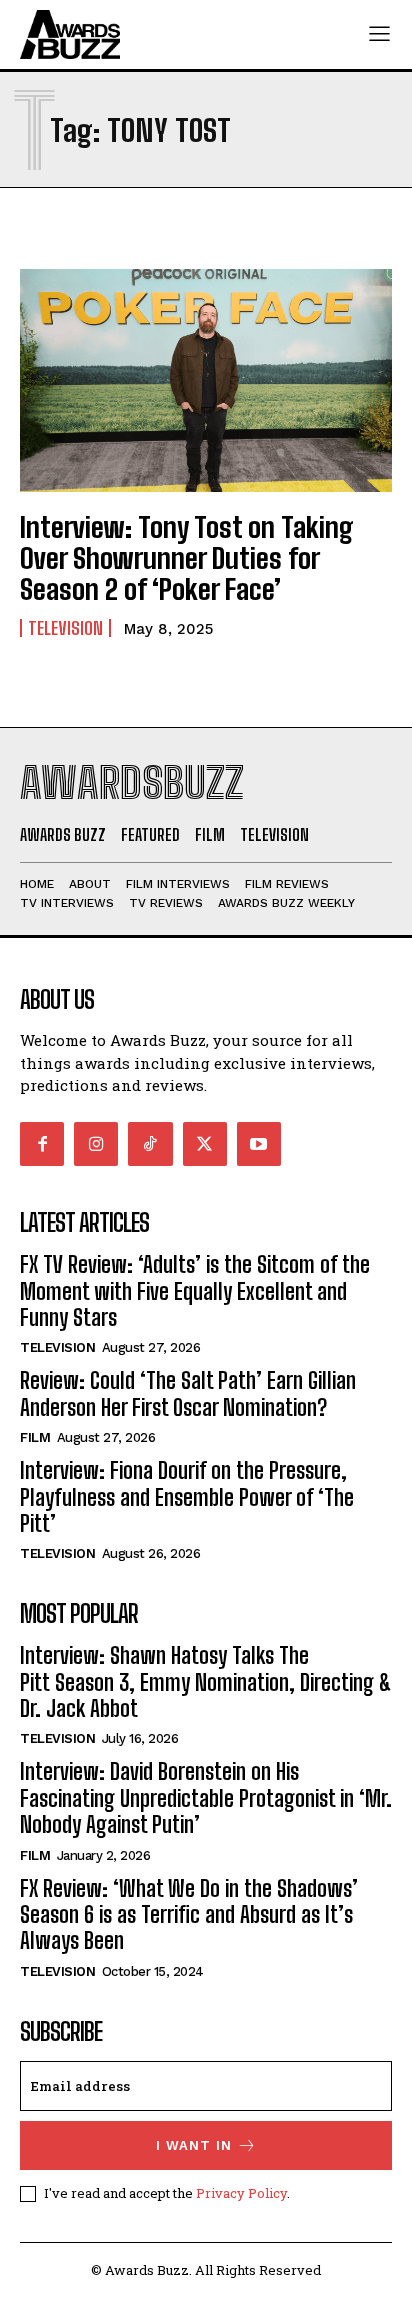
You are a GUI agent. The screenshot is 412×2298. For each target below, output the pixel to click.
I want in (194, 2145)
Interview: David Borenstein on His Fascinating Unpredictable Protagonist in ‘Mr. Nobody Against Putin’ (206, 1798)
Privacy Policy (241, 2193)
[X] (205, 1144)
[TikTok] (150, 1144)
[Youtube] (259, 1144)
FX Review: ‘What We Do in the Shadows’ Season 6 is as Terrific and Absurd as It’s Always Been (189, 1915)
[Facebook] (42, 1144)
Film (35, 1437)
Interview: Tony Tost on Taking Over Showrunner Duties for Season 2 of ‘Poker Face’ (187, 558)
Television (65, 628)
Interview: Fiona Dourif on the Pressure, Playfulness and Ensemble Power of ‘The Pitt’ (187, 1497)
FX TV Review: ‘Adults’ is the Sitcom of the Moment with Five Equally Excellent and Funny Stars (195, 1291)
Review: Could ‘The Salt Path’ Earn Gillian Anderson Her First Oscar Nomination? (188, 1393)
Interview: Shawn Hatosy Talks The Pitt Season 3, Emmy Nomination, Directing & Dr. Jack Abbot (206, 1682)
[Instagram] (96, 1144)
